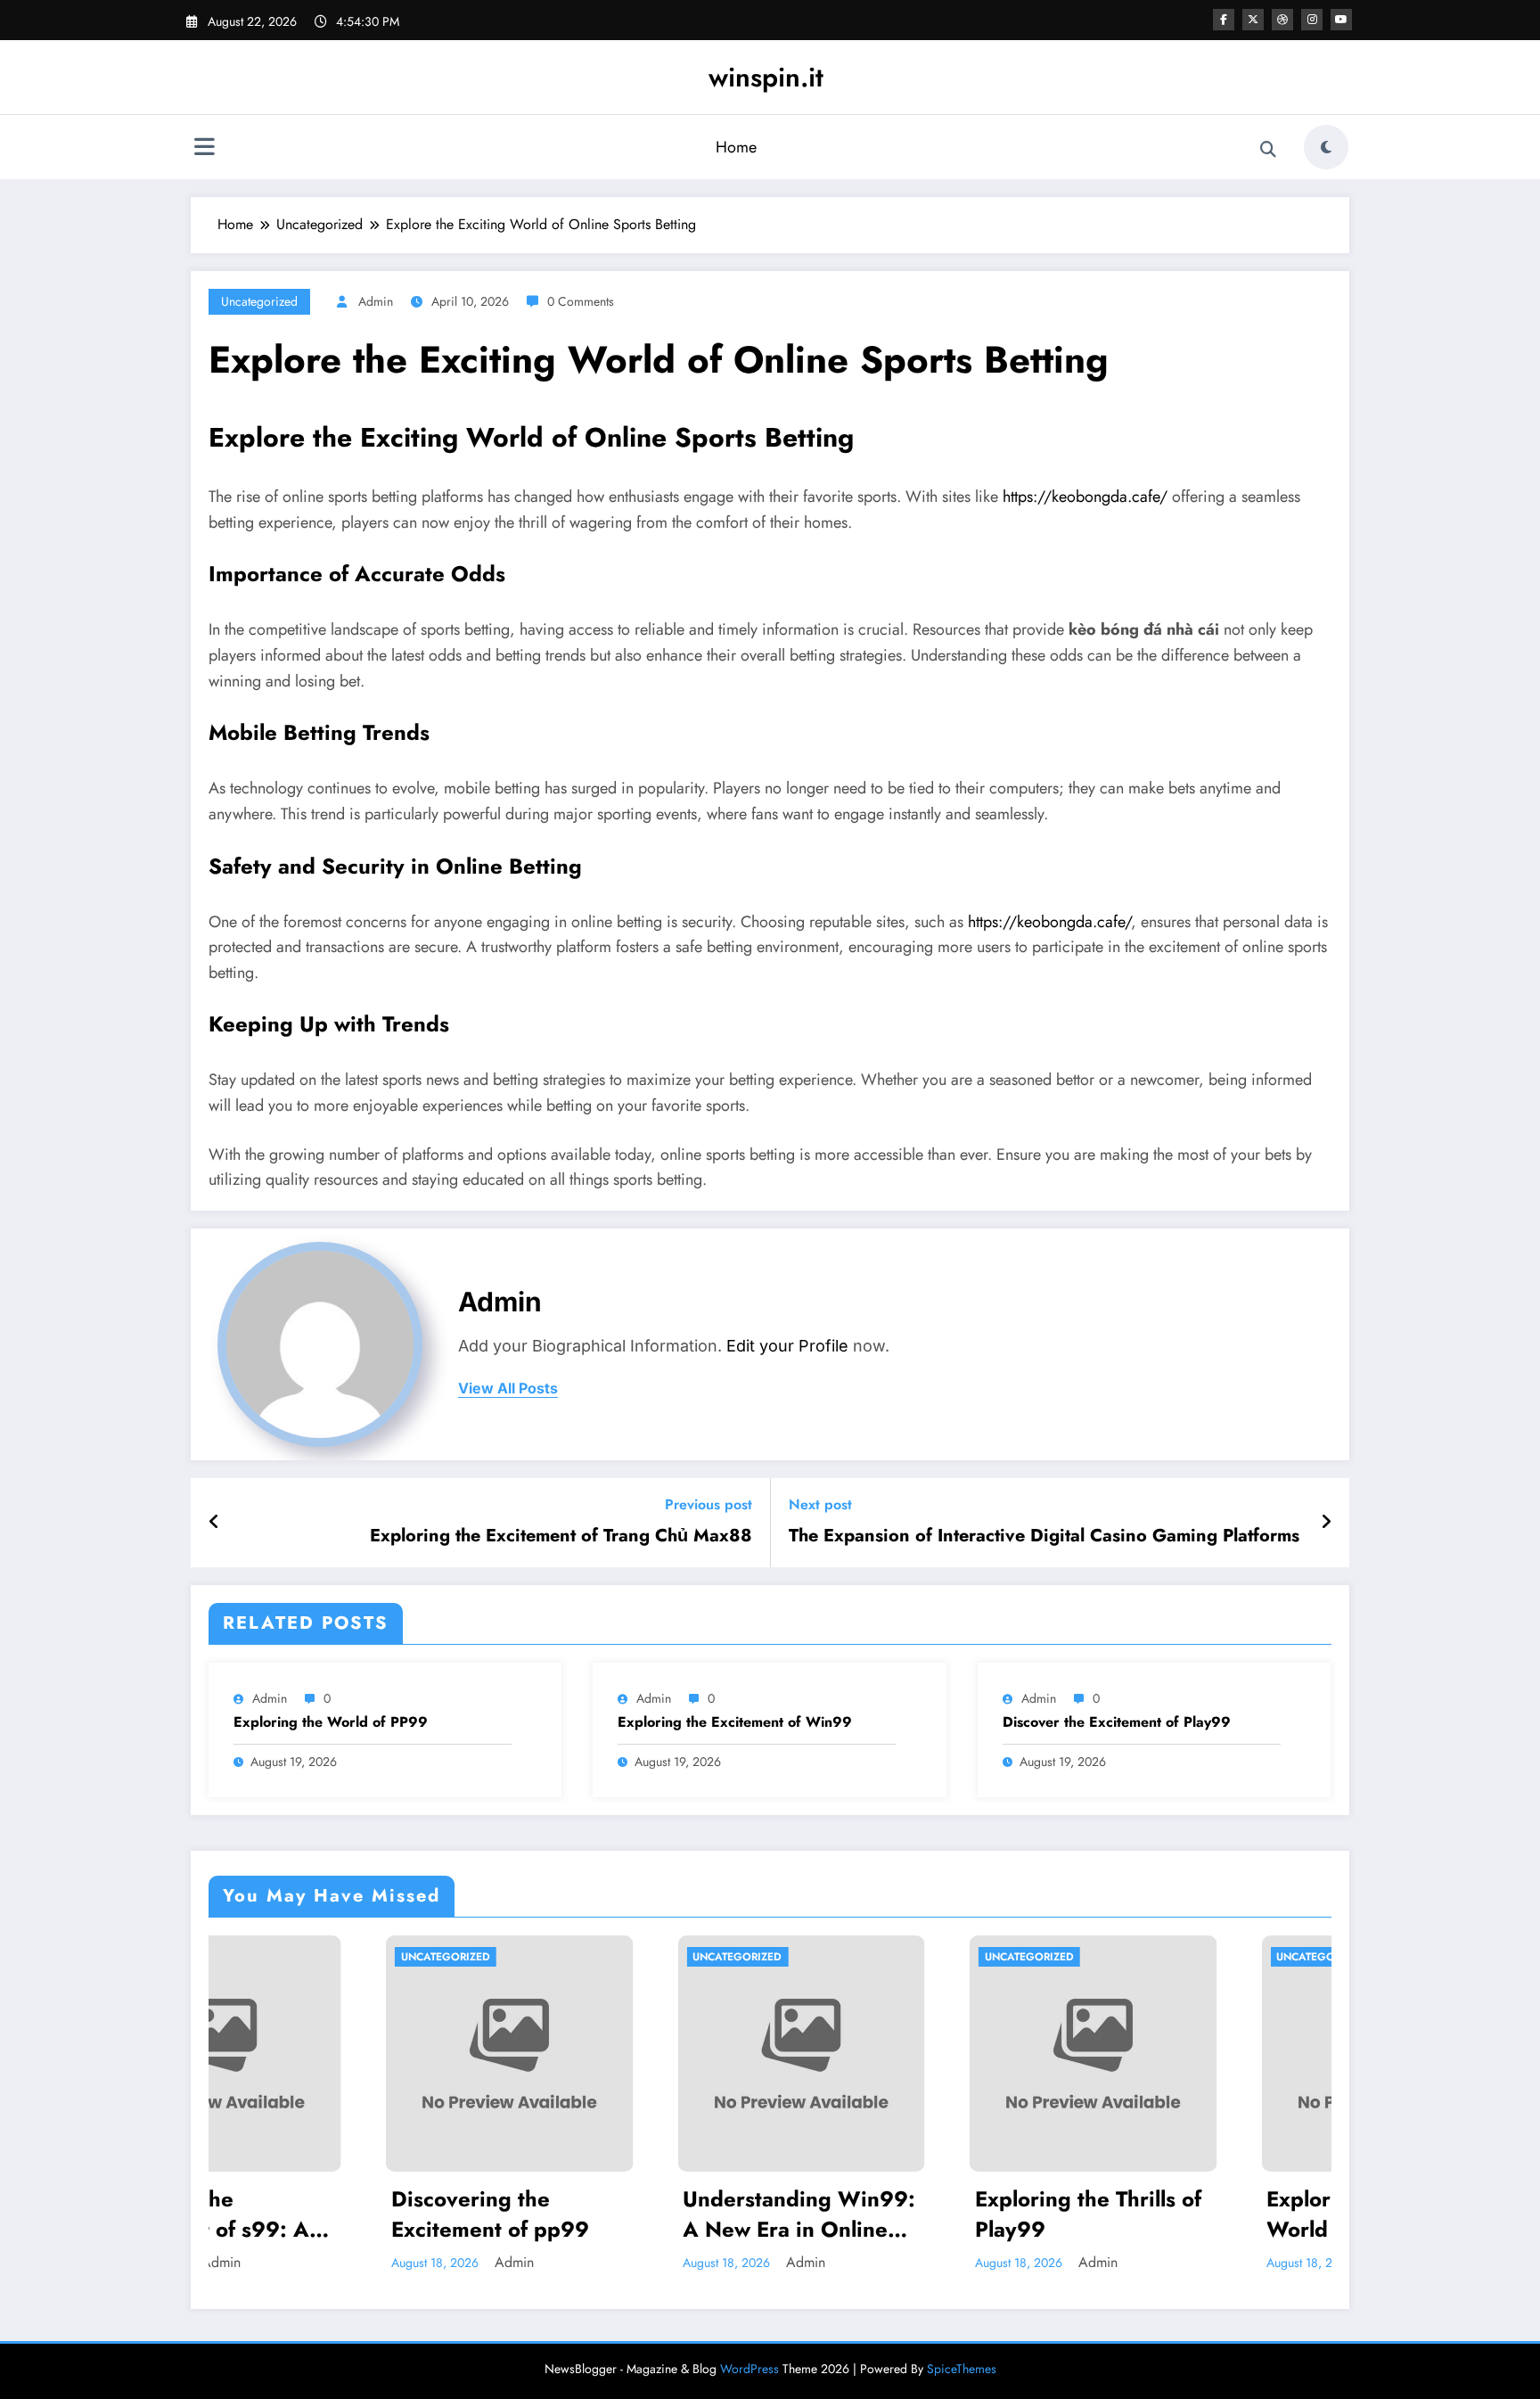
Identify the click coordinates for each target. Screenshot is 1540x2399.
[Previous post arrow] (214, 1523)
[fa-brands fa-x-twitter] (1253, 20)
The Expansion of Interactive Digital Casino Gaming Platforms (1044, 1536)
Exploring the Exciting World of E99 (1200, 2214)
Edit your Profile (787, 1346)
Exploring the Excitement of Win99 (735, 1722)
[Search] (1268, 150)
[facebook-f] (1224, 20)
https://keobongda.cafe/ (1085, 497)
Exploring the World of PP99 (331, 1722)
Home (736, 147)
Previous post (709, 1504)
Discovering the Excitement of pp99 (313, 2214)
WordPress (750, 2369)
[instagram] (1312, 20)
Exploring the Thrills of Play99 (911, 2214)
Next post (820, 1504)
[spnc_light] (1326, 147)
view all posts (508, 1388)
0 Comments (581, 301)
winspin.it (766, 77)
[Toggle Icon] (204, 149)
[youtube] (1341, 20)
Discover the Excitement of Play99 (1117, 1722)
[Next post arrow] (1326, 1523)
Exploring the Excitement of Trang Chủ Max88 (561, 1536)
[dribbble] (1282, 20)
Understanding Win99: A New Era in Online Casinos (623, 2214)
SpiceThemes (962, 2369)
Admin (376, 301)
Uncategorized (259, 301)
